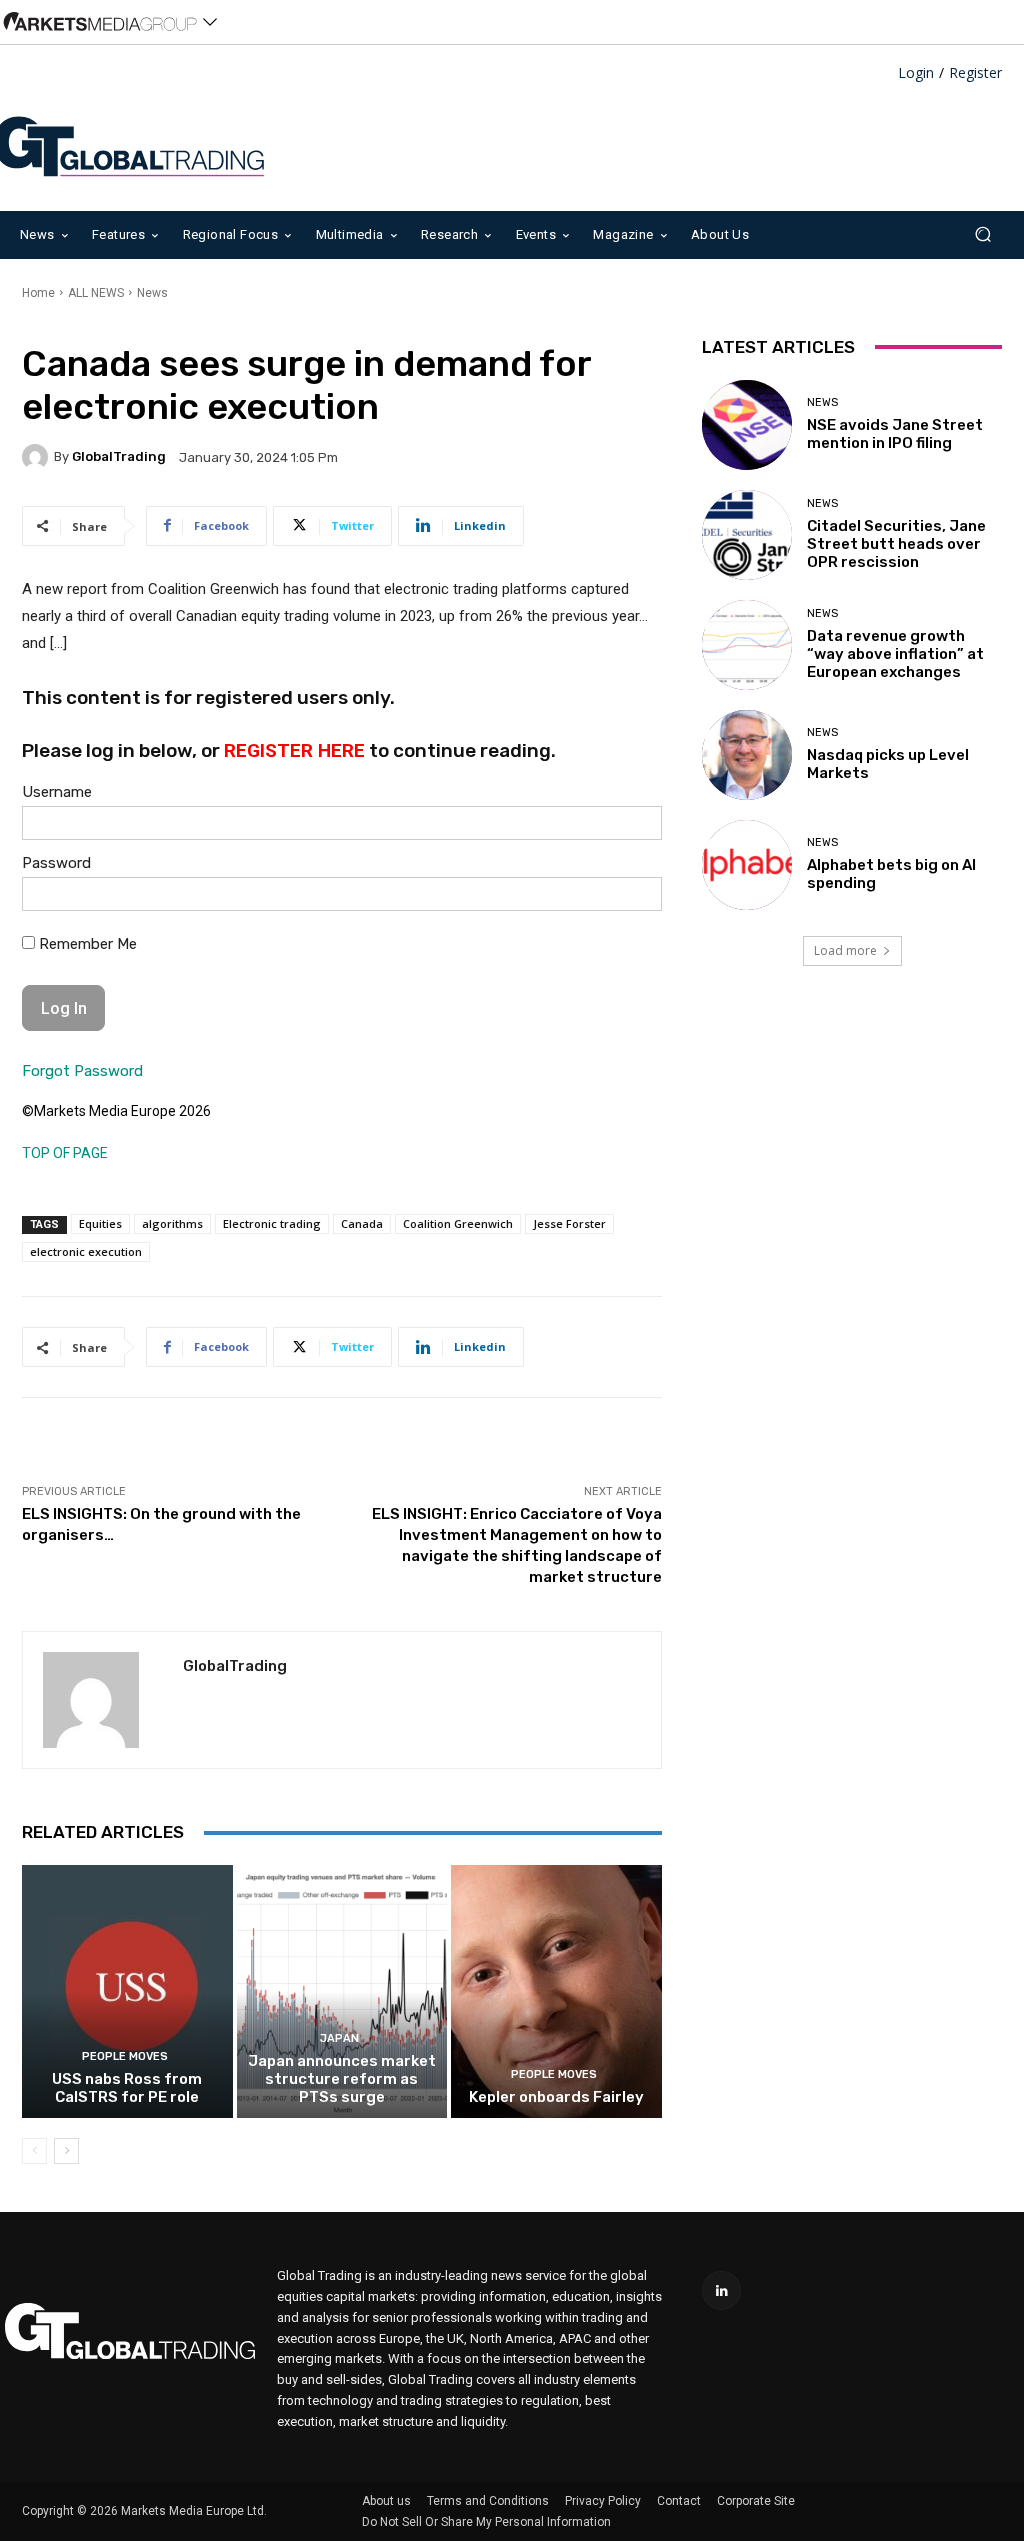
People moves (125, 2056)
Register (975, 73)
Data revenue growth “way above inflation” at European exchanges (895, 654)
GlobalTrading (119, 456)
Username (57, 792)
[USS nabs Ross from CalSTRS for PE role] (127, 1991)
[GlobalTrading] (38, 457)
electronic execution (86, 1251)
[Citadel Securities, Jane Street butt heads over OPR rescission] (747, 535)
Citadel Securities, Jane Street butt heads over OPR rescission (896, 544)
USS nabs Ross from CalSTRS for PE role (127, 2088)
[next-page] (66, 2151)
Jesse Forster (569, 1223)
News (152, 293)
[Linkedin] (721, 2290)
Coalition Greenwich (458, 1223)
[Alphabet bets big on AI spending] (747, 865)
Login (916, 73)
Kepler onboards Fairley (556, 2097)
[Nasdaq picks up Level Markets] (747, 755)
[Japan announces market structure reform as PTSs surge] (342, 1991)
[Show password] (631, 899)
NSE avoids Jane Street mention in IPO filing (895, 434)
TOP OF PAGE (65, 1153)
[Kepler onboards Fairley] (556, 1991)
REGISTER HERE (294, 750)
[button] (982, 234)
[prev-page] (34, 2151)
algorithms (172, 1223)
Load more (845, 950)
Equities (100, 1223)
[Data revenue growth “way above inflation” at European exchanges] (747, 645)
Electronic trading (272, 1223)
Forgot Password (82, 1071)
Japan (339, 2038)
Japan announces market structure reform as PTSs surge (342, 2079)
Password (56, 863)
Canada (362, 1223)
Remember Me (86, 944)
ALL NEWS (96, 293)
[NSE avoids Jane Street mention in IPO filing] (747, 425)
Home (38, 293)
